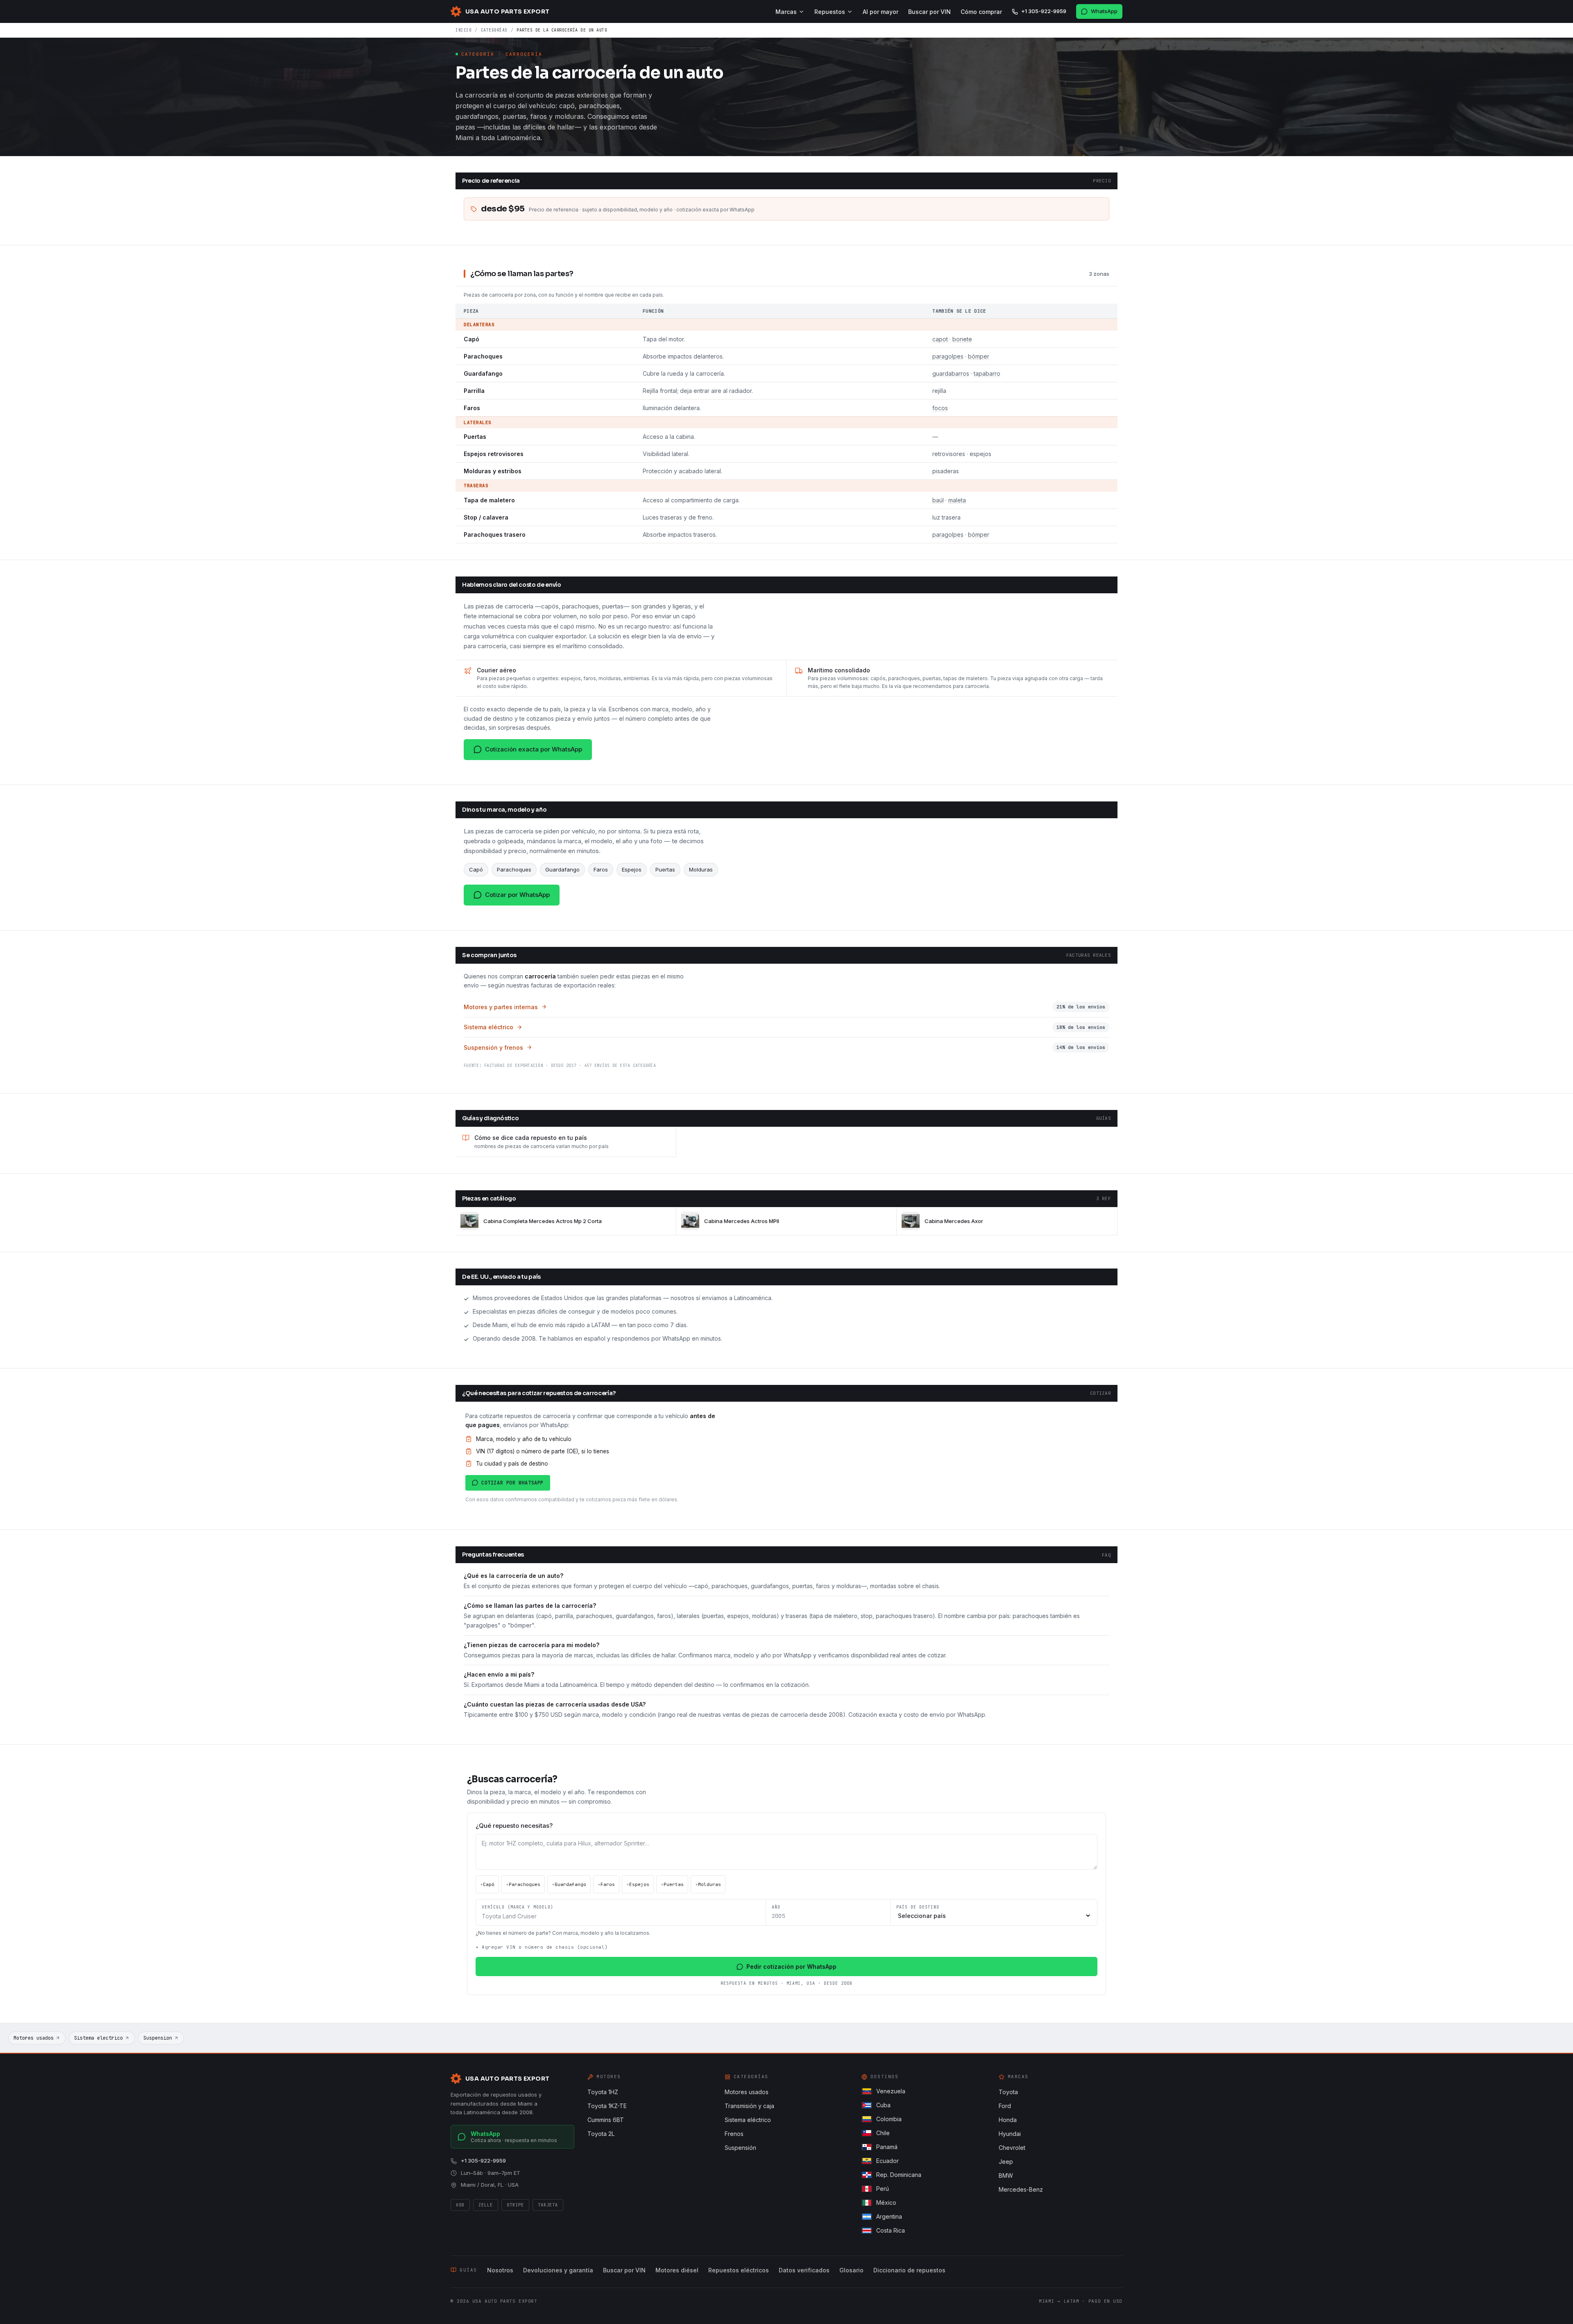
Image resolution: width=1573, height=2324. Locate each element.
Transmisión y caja (749, 2106)
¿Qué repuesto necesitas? (514, 1826)
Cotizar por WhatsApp (517, 895)
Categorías (494, 30)
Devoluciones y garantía (558, 2270)
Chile (883, 2133)
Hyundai (1010, 2134)
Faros (606, 1884)
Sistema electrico (99, 2038)
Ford (1005, 2106)
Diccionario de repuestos (909, 2270)
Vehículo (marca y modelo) (518, 1907)
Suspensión (740, 2148)
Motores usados (34, 2038)
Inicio (464, 30)
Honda (1008, 2120)
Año (776, 1907)
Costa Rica (891, 2230)
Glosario (851, 2270)
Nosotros (500, 2270)
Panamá (887, 2147)
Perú (883, 2189)
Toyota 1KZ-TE (607, 2106)
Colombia (889, 2119)
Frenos (734, 2134)
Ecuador (887, 2161)
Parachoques (523, 1884)
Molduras (708, 1884)
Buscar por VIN (929, 12)
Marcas (786, 12)
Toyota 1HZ (603, 2092)
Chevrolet (1012, 2148)
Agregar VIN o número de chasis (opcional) (542, 1947)
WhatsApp (1104, 11)
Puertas (672, 1884)
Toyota (1008, 2092)
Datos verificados (804, 2270)
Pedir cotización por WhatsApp (791, 1967)
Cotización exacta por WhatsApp (534, 749)
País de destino (918, 1907)
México (886, 2203)
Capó (487, 1884)
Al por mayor (881, 12)
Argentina (889, 2216)
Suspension (158, 2038)
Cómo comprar (981, 12)
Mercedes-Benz (1021, 2189)
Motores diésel (677, 2270)
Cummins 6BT (606, 2120)
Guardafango (569, 1884)
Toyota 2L (601, 2134)
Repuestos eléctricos (739, 2270)
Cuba (883, 2105)
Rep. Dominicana (899, 2175)
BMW (1006, 2175)
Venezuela (891, 2091)
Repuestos (830, 12)
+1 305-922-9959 (1044, 11)
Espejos (638, 1884)
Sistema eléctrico (748, 2120)
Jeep (1006, 2162)
